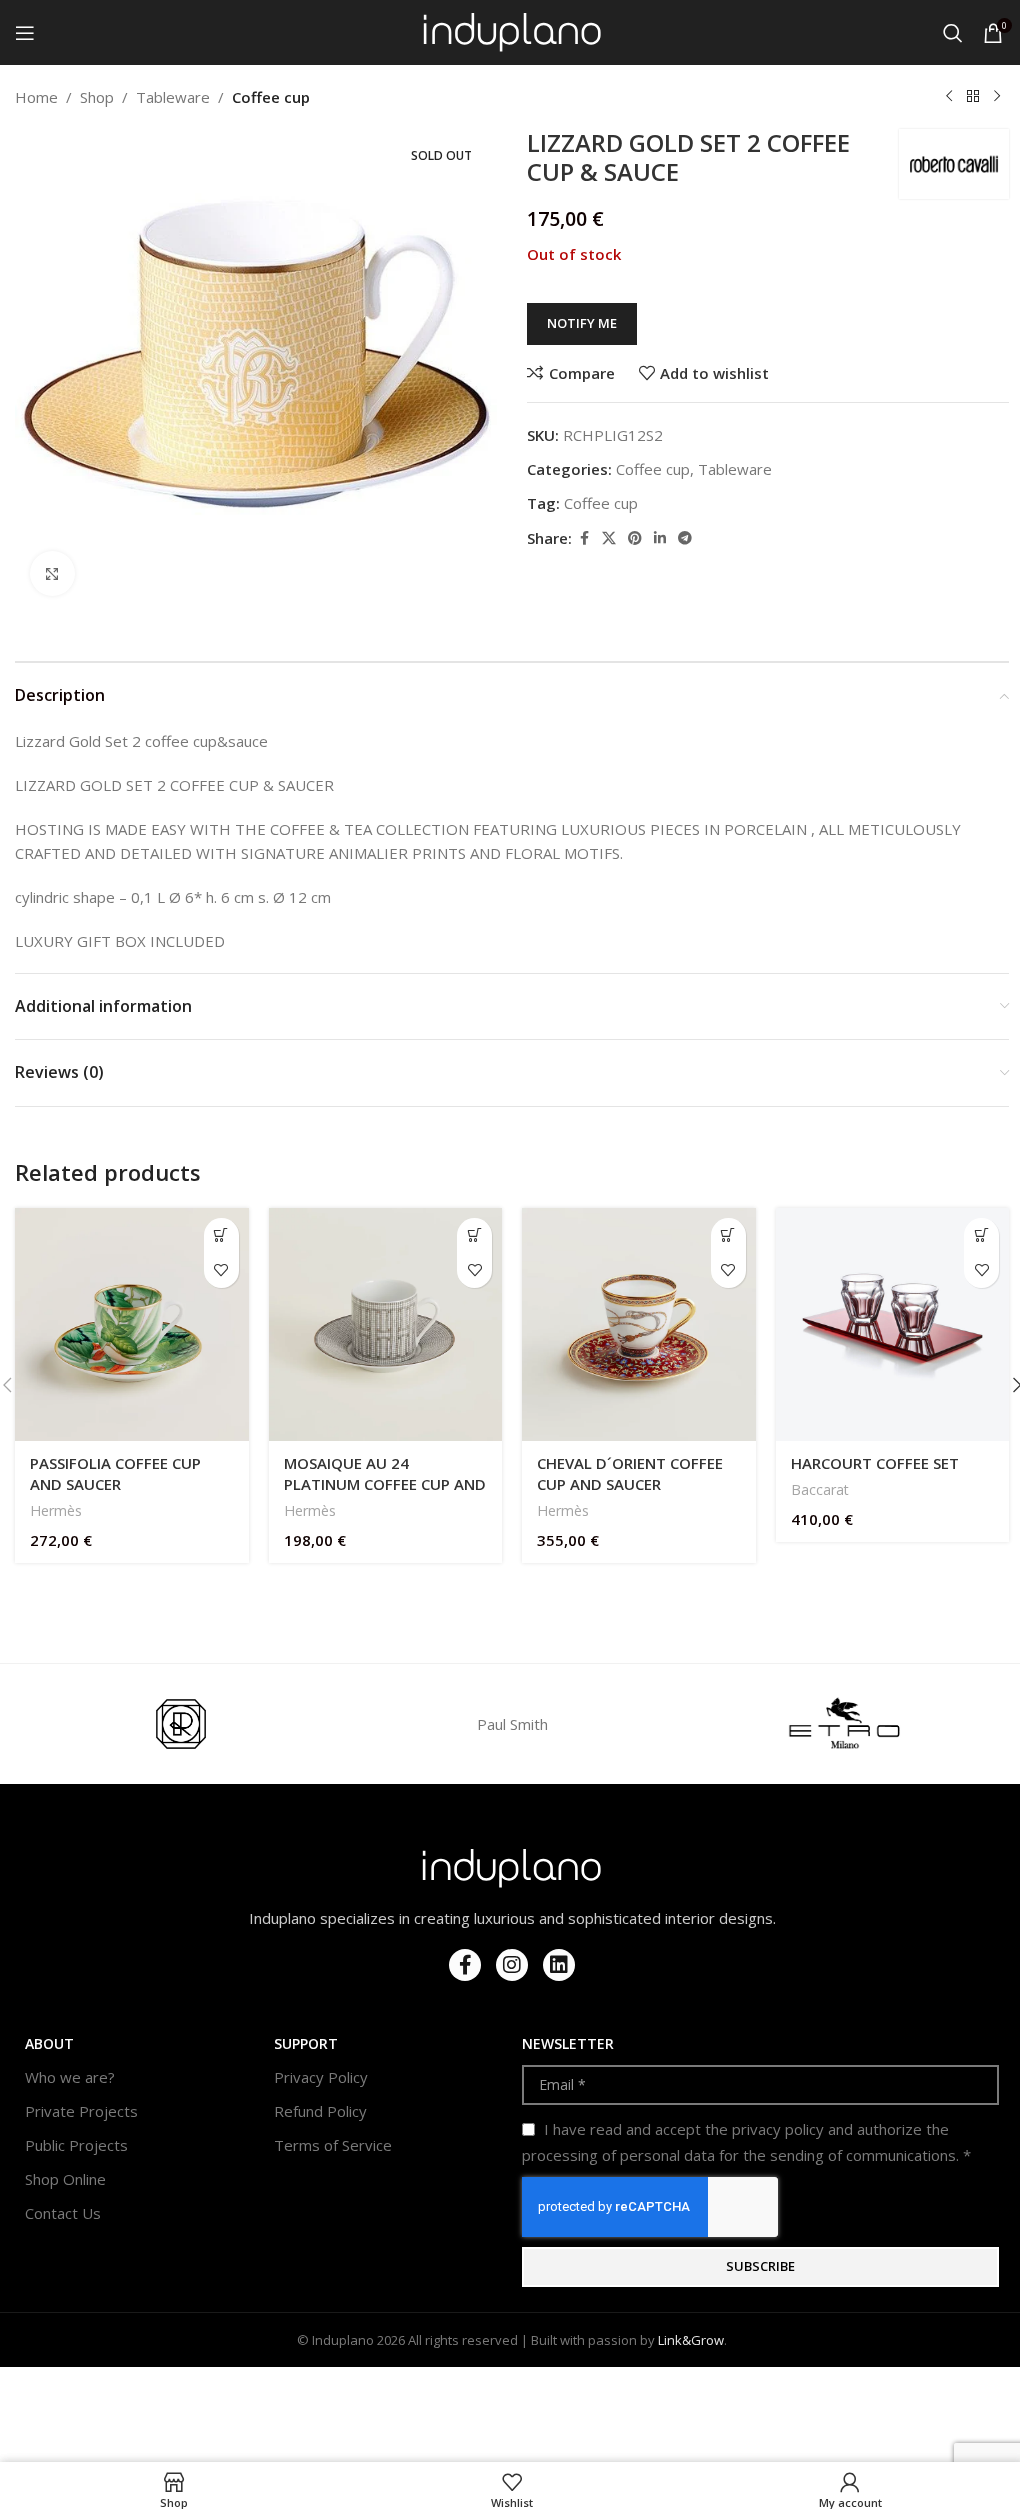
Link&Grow (691, 2340)
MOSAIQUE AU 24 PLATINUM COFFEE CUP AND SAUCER (385, 1484)
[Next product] (997, 97)
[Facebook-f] (465, 1965)
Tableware (173, 97)
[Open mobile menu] (25, 33)
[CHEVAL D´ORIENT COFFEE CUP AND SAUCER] (639, 1325)
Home (36, 97)
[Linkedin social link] (660, 538)
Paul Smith (512, 1724)
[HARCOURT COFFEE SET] (893, 1325)
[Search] (953, 33)
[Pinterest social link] (635, 538)
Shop (97, 97)
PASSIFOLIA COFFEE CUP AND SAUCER (115, 1473)
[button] (221, 1235)
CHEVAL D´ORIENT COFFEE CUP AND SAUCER (630, 1473)
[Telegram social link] (685, 538)
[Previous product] (949, 97)
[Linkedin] (559, 1965)
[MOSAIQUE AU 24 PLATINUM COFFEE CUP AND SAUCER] (386, 1325)
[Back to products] (973, 97)
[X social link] (609, 538)
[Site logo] (512, 31)
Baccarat (820, 1489)
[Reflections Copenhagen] (180, 1724)
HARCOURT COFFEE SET (875, 1463)
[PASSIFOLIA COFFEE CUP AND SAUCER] (132, 1325)
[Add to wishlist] (221, 1270)
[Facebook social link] (584, 538)
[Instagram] (512, 1965)
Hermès (56, 1510)
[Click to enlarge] (52, 573)
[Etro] (843, 1724)
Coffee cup (271, 97)
